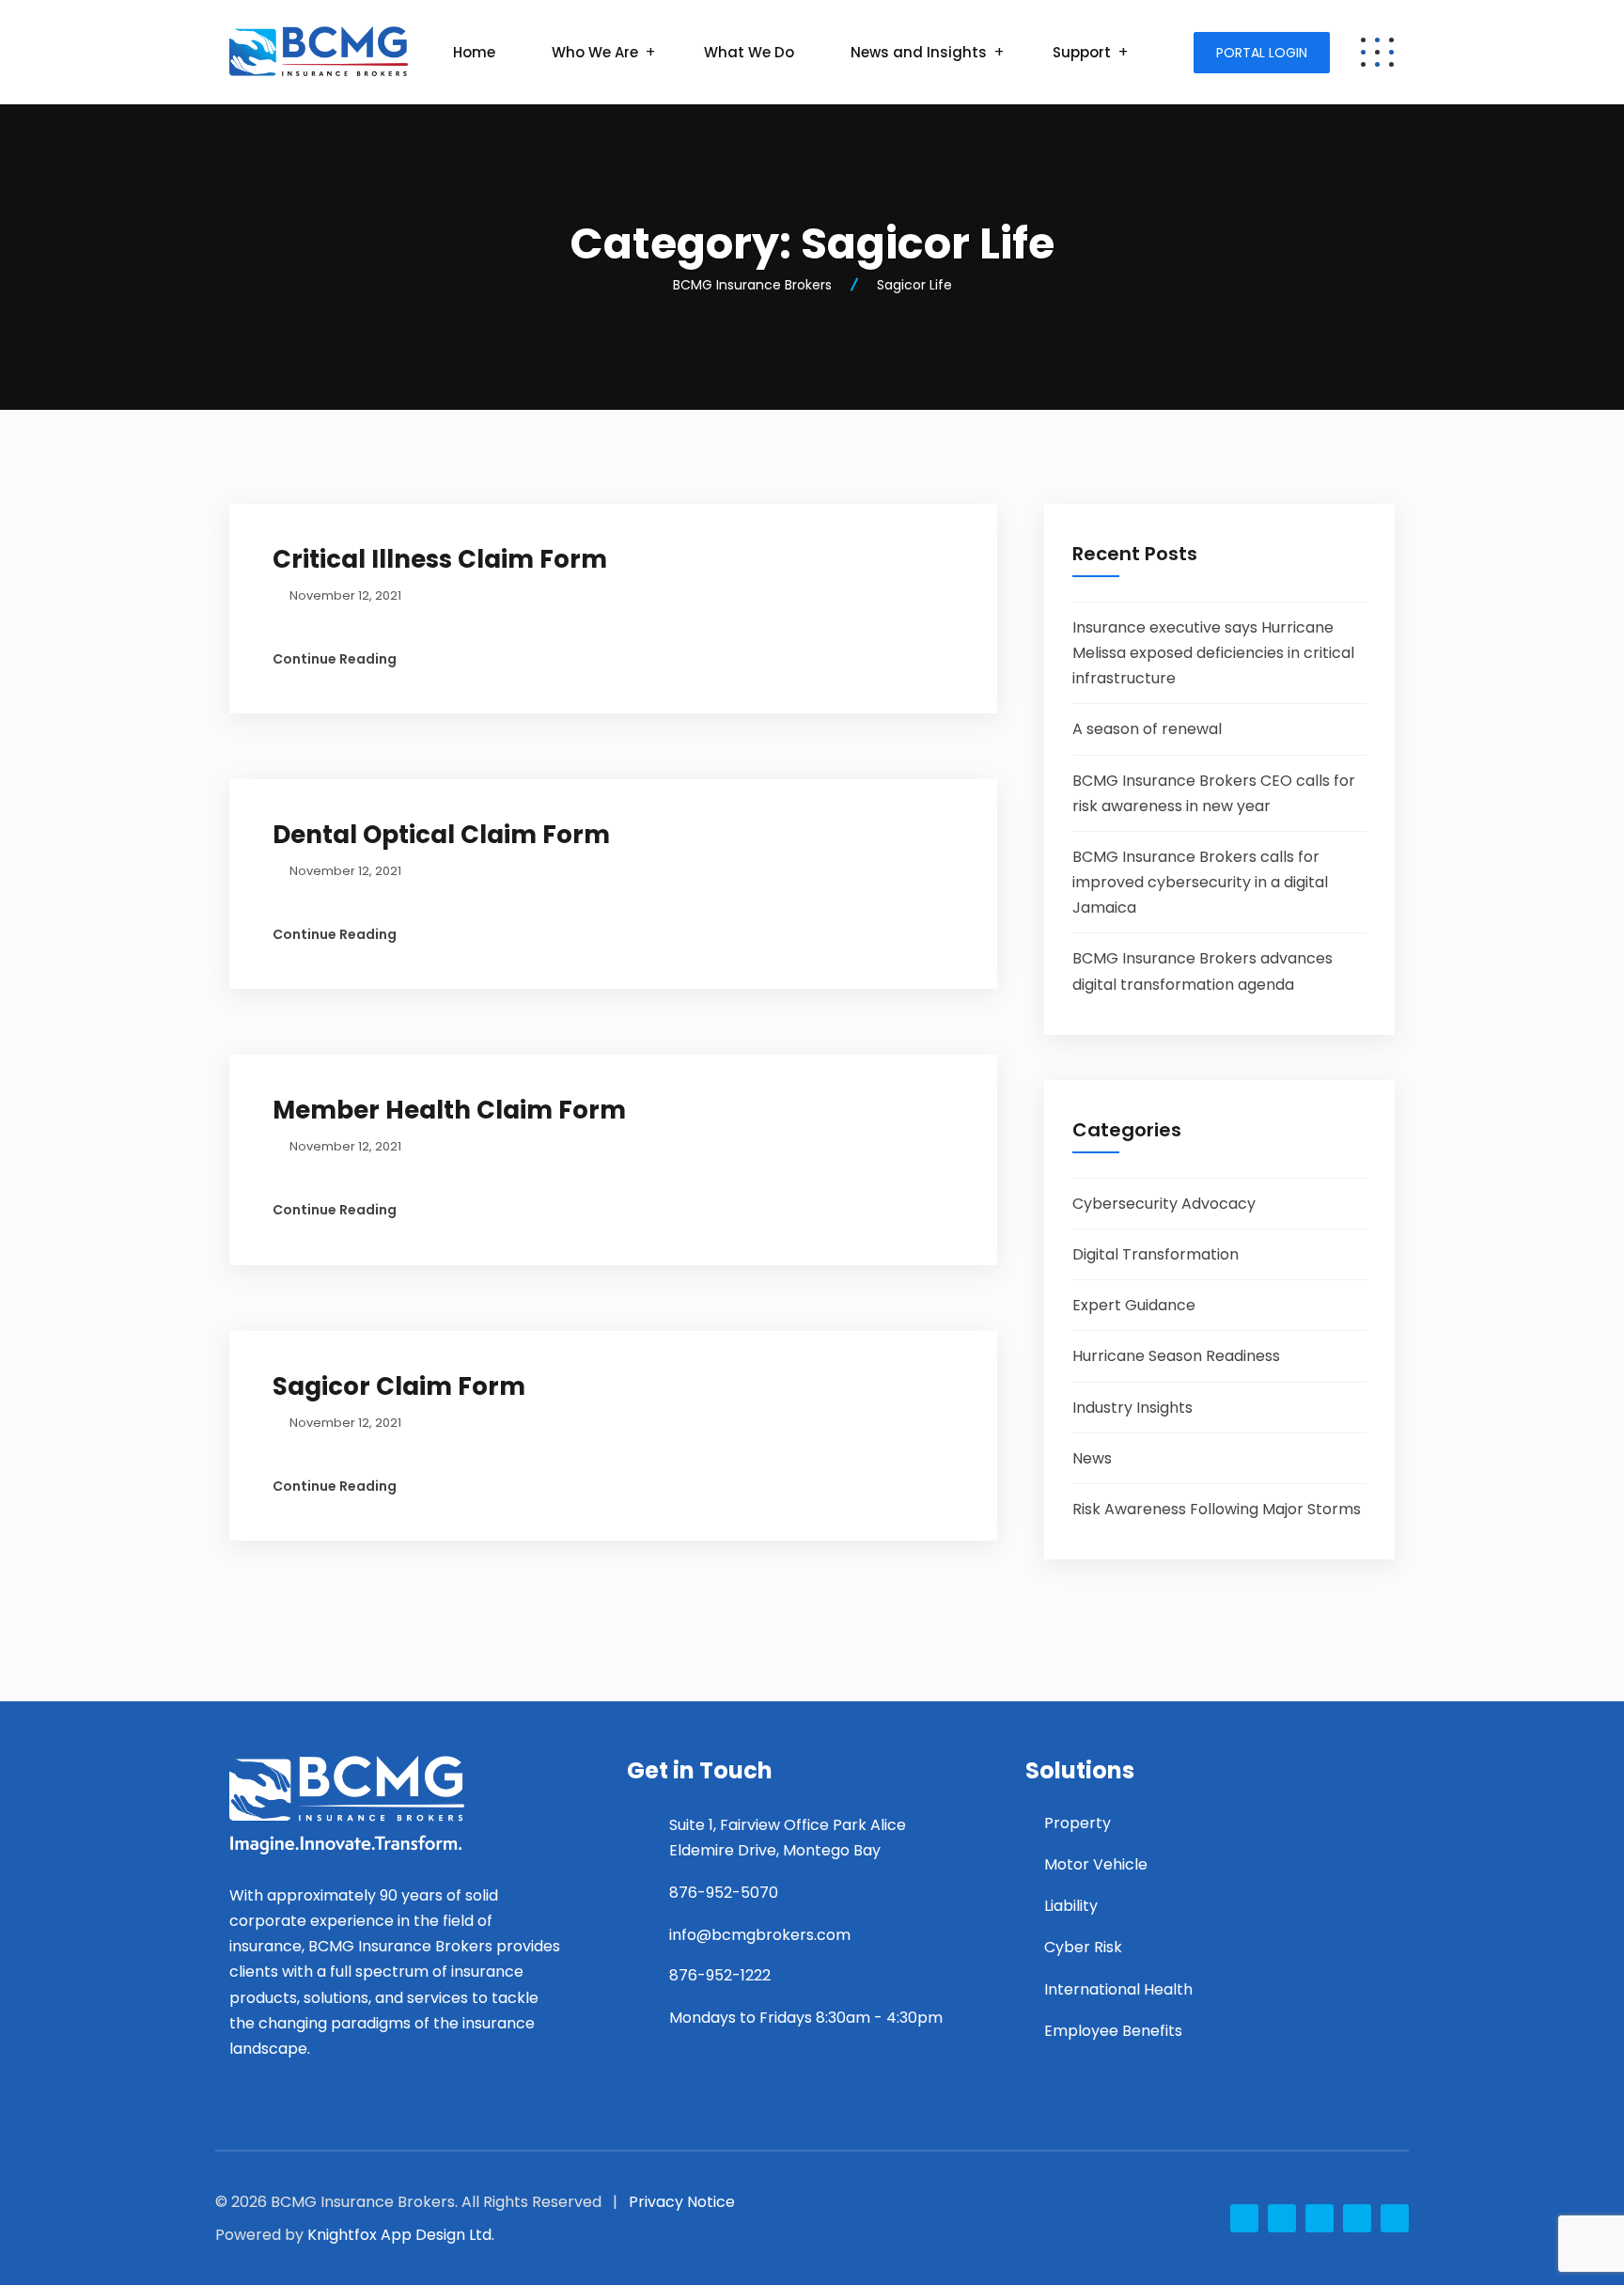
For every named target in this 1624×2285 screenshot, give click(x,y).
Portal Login (1262, 53)
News (1092, 1458)
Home (474, 52)
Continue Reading (335, 659)
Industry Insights (1132, 1408)
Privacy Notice (682, 2202)
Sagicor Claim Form (399, 1386)
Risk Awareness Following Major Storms (1217, 1509)
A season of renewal (1147, 729)
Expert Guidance (1134, 1305)
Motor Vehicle (1096, 1864)
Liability (1071, 1906)
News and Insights (919, 52)
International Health (1118, 1989)
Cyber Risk (1083, 1947)
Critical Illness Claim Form (440, 559)
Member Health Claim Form (449, 1110)
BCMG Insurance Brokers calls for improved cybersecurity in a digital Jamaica (1200, 882)
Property (1077, 1823)
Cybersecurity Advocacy (1164, 1204)
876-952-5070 (724, 1893)
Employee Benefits (1113, 2031)
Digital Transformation (1156, 1254)
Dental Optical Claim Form (441, 835)
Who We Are (595, 52)
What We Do (749, 52)
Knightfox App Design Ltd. (401, 2235)
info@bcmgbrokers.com (760, 1935)
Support (1082, 52)
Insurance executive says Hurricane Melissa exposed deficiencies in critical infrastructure (1213, 653)
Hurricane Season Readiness (1176, 1356)
